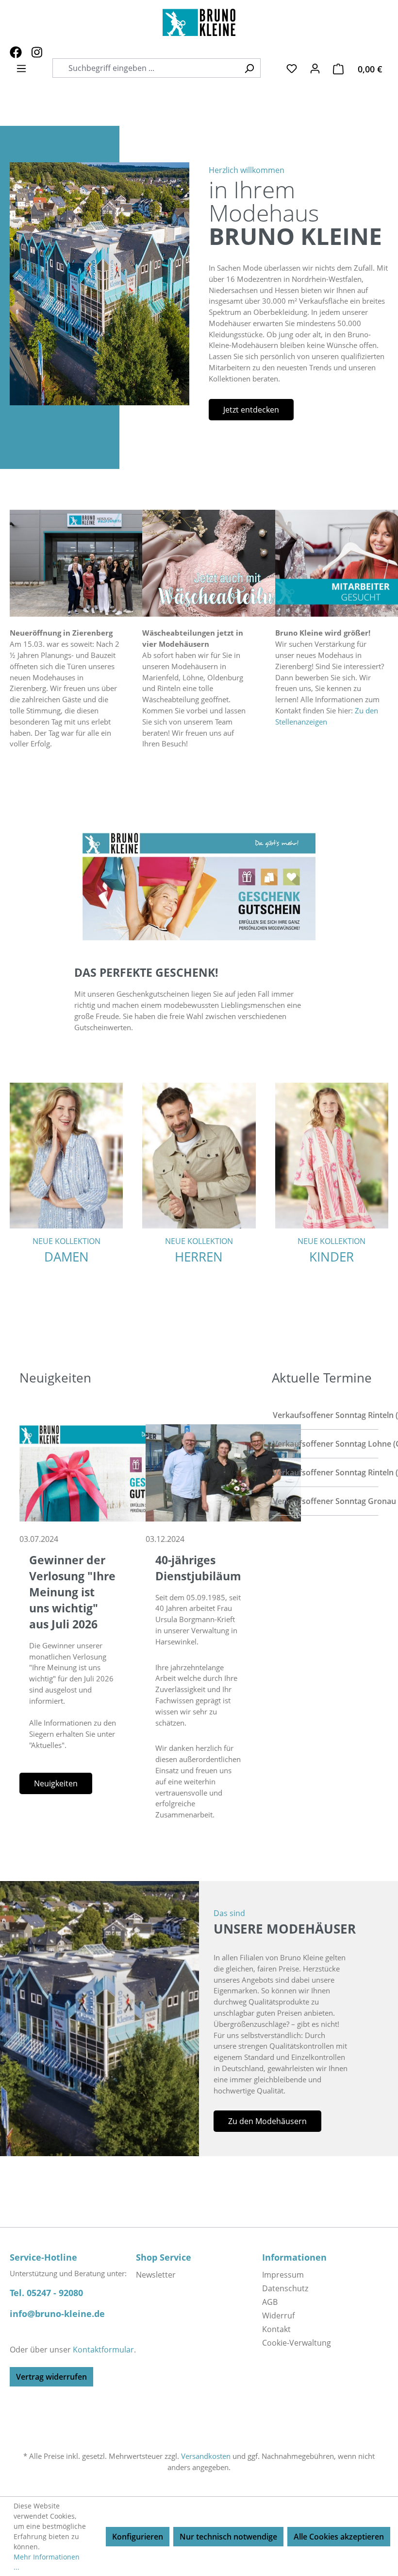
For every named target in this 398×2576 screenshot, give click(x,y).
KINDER (332, 1257)
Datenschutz (285, 2288)
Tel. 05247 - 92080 (46, 2293)
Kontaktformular (103, 2350)
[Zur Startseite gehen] (199, 22)
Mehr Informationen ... (47, 2562)
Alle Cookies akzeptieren (339, 2537)
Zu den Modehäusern (267, 2121)
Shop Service (164, 2257)
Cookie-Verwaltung (297, 2343)
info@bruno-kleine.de (57, 2314)
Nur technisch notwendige (228, 2537)
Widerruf (278, 2316)
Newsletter (156, 2275)
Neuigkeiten (56, 1783)
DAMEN (66, 1257)
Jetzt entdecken (251, 410)
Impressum (283, 2275)
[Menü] (21, 68)
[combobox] (151, 68)
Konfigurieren (138, 2537)
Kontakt (276, 2329)
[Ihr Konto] (315, 68)
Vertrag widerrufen (51, 2377)
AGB (270, 2302)
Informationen (294, 2257)
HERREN (199, 1257)
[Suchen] (249, 68)
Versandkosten (206, 2456)
